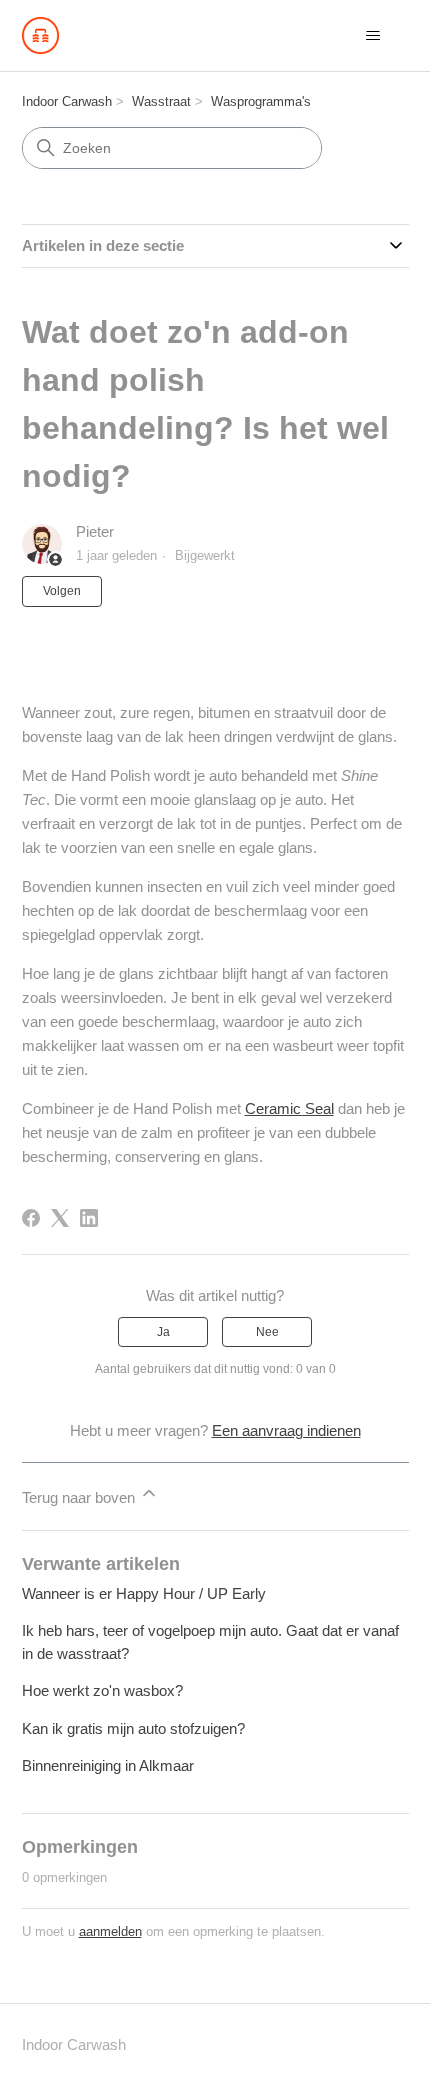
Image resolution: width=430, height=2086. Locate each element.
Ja (163, 1332)
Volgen (62, 591)
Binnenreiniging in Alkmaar (108, 1765)
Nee (267, 1332)
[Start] (40, 35)
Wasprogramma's (261, 101)
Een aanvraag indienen (286, 1430)
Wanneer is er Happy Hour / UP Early (144, 1593)
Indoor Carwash (67, 101)
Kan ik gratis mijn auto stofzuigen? (133, 1728)
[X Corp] (60, 1218)
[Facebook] (31, 1218)
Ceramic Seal (289, 1108)
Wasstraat (161, 101)
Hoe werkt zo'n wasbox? (102, 1690)
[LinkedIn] (89, 1218)
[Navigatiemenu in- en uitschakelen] (373, 36)
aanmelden (110, 1931)
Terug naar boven (80, 1497)
